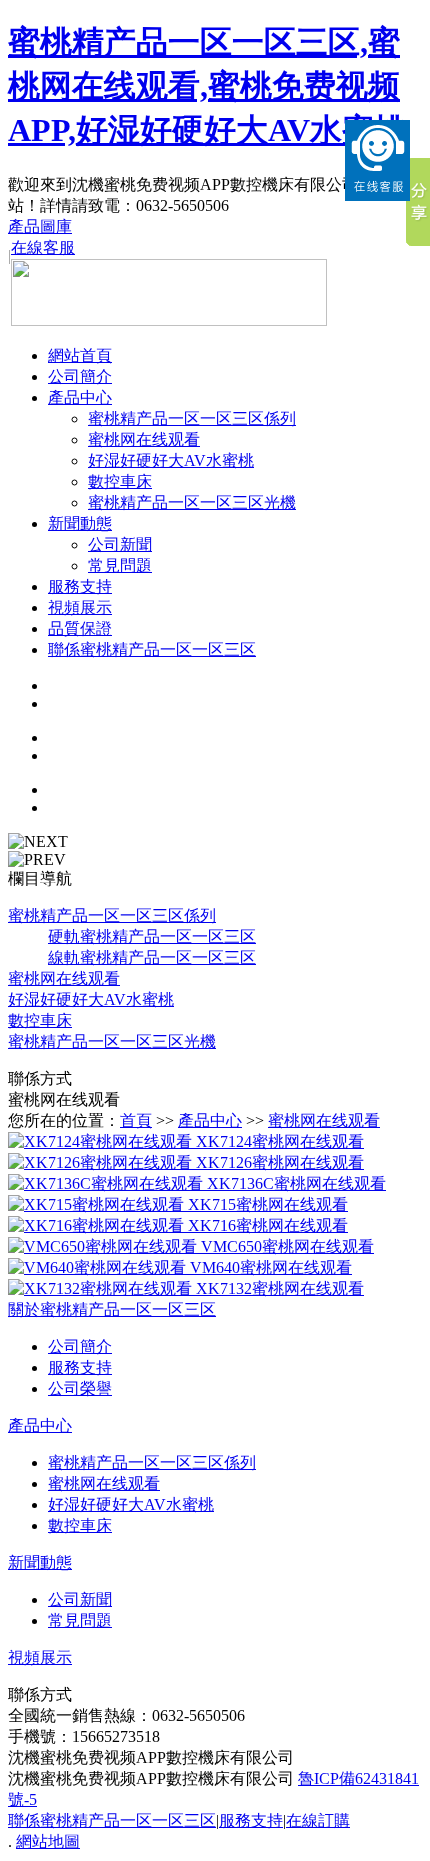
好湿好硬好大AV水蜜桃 (171, 460)
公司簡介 (80, 376)
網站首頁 (80, 355)
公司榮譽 (80, 1388)
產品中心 (80, 397)
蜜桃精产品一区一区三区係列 (192, 418)
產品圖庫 (40, 226)
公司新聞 (120, 544)
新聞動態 (80, 523)
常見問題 (120, 565)
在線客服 (43, 247)
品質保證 (80, 628)
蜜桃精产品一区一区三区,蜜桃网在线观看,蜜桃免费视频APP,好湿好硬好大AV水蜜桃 (207, 86)
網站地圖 (48, 1841)
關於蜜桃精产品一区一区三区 (112, 1309)
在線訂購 (318, 1820)
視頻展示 (80, 607)
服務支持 (80, 586)
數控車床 (120, 481)
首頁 (136, 1120)
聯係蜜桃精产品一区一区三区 (152, 649)
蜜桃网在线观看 (144, 439)
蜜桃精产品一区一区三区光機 (192, 502)
